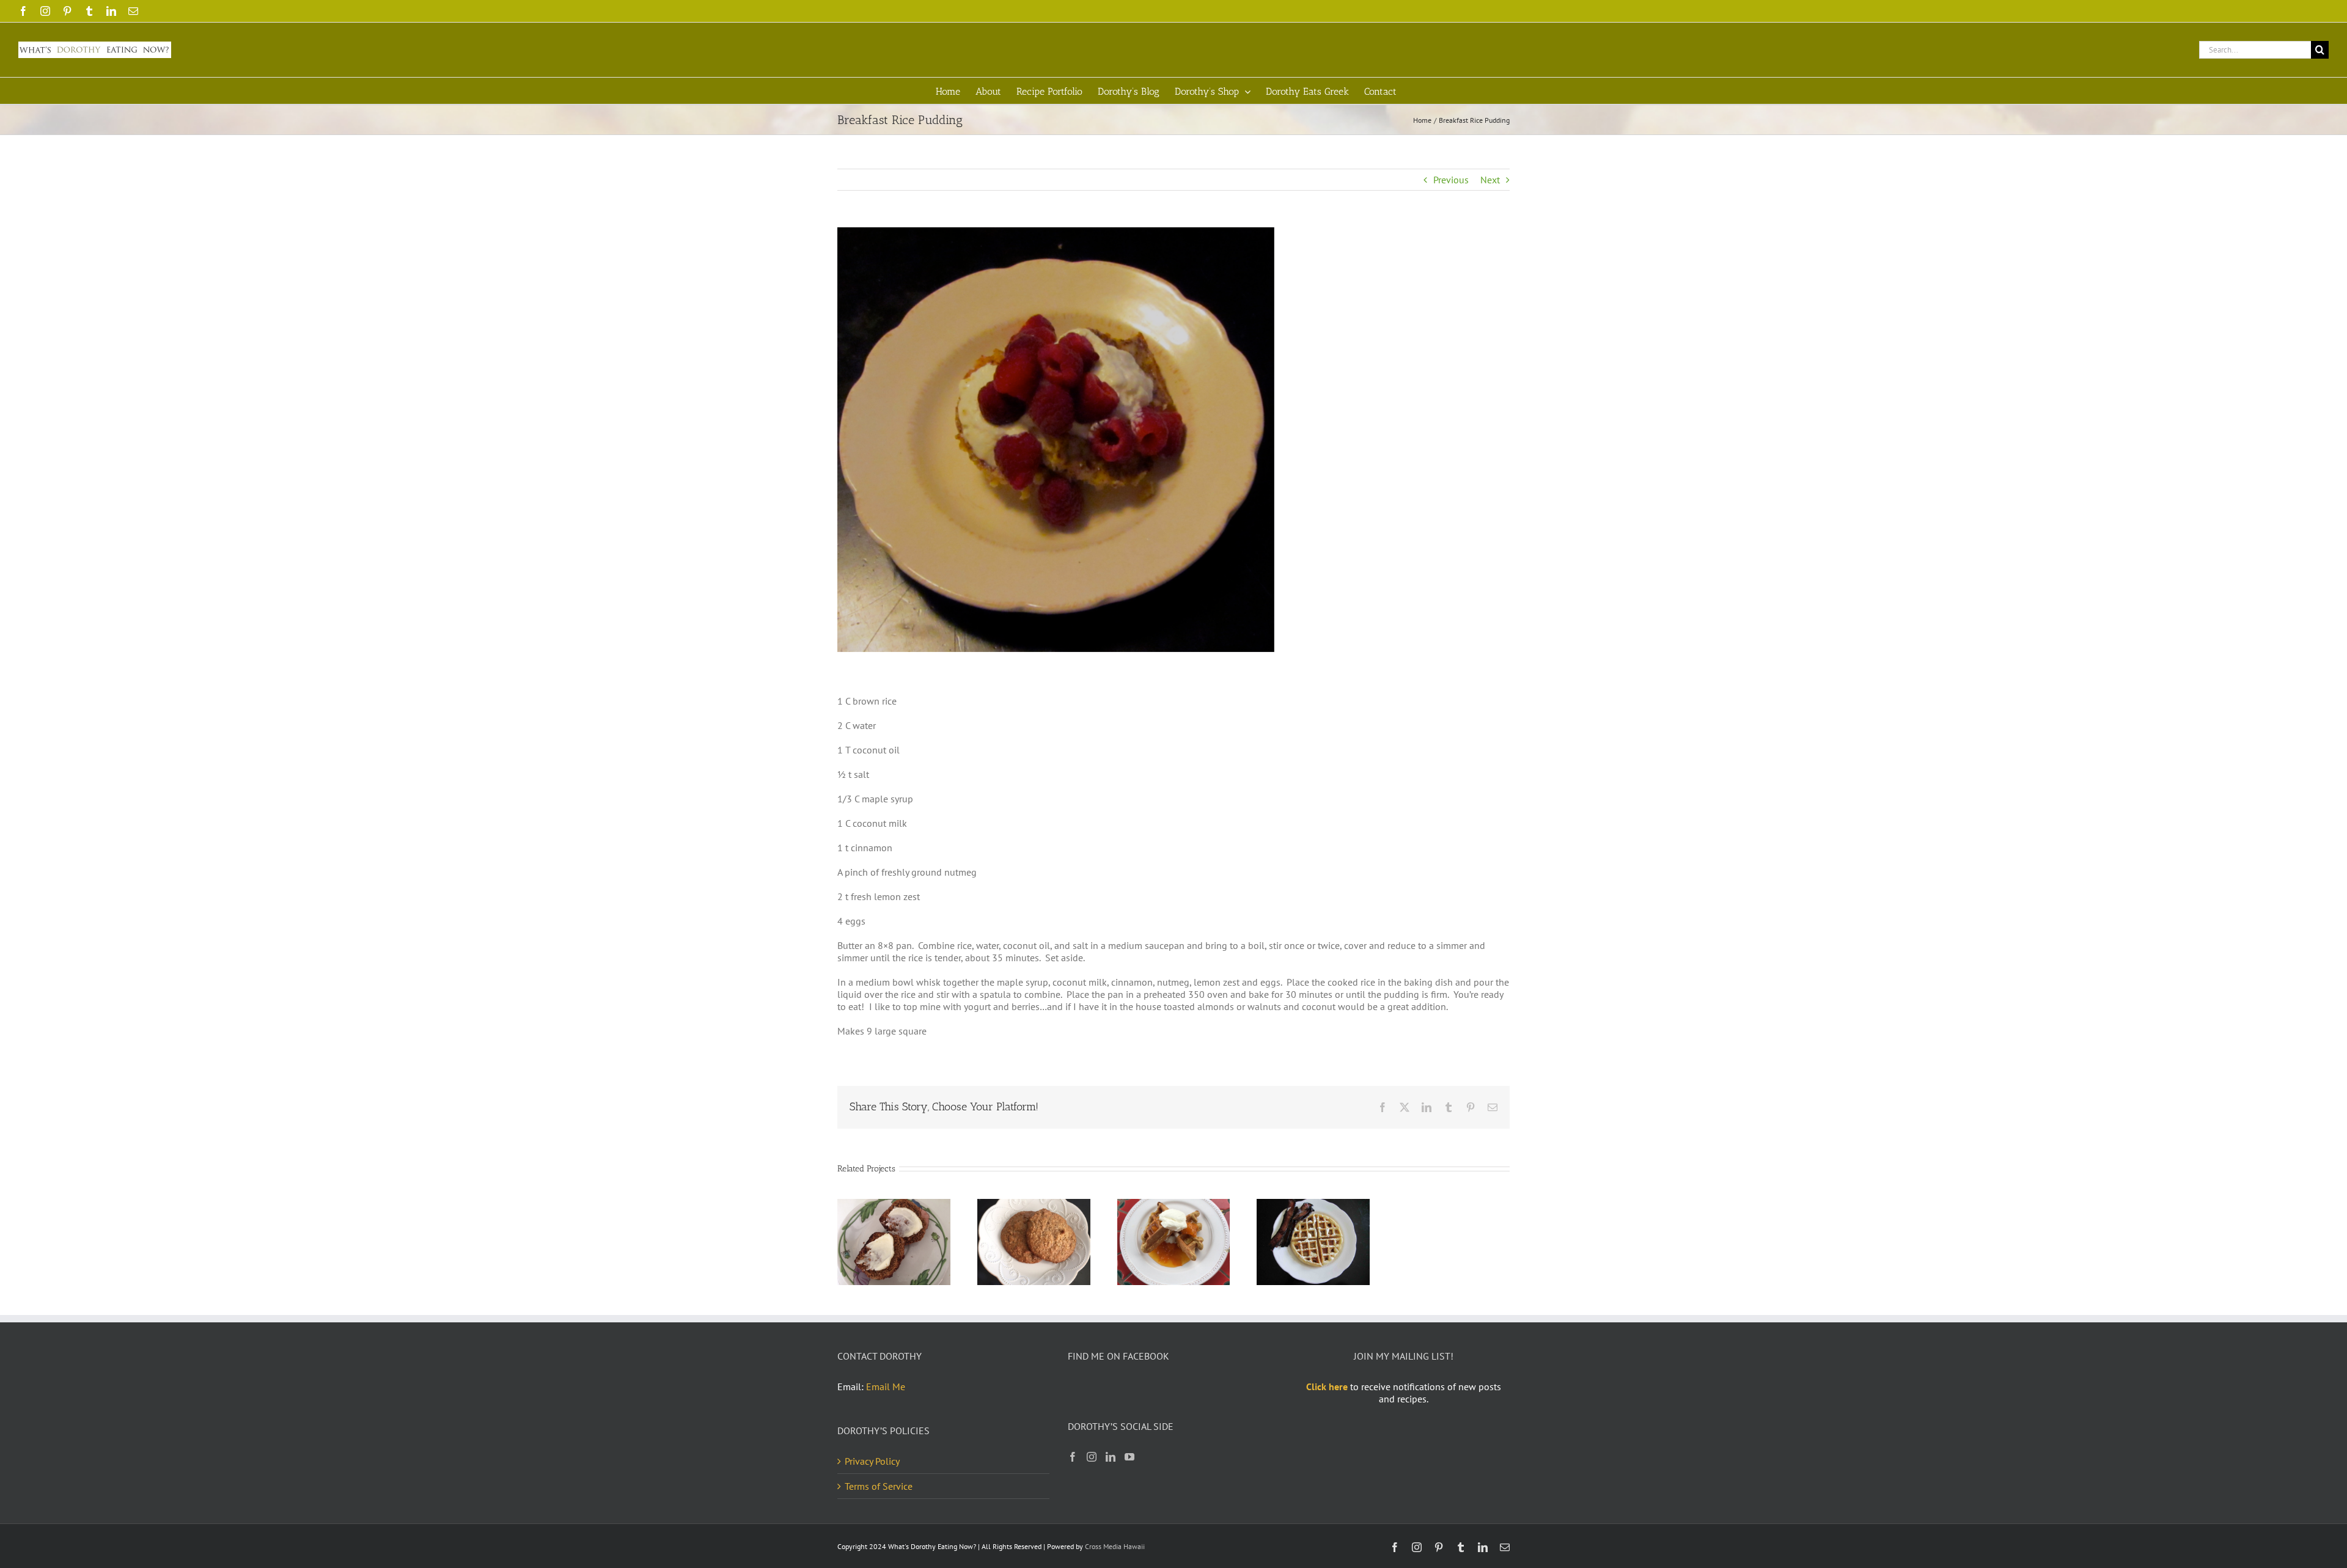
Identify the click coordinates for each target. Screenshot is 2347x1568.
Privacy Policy (872, 1461)
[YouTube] (1129, 1457)
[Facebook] (1073, 1457)
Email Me (886, 1387)
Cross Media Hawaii (1115, 1546)
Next (1490, 180)
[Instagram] (1092, 1457)
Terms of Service (879, 1486)
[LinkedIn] (1111, 1457)
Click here (1327, 1387)
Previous (1451, 180)
